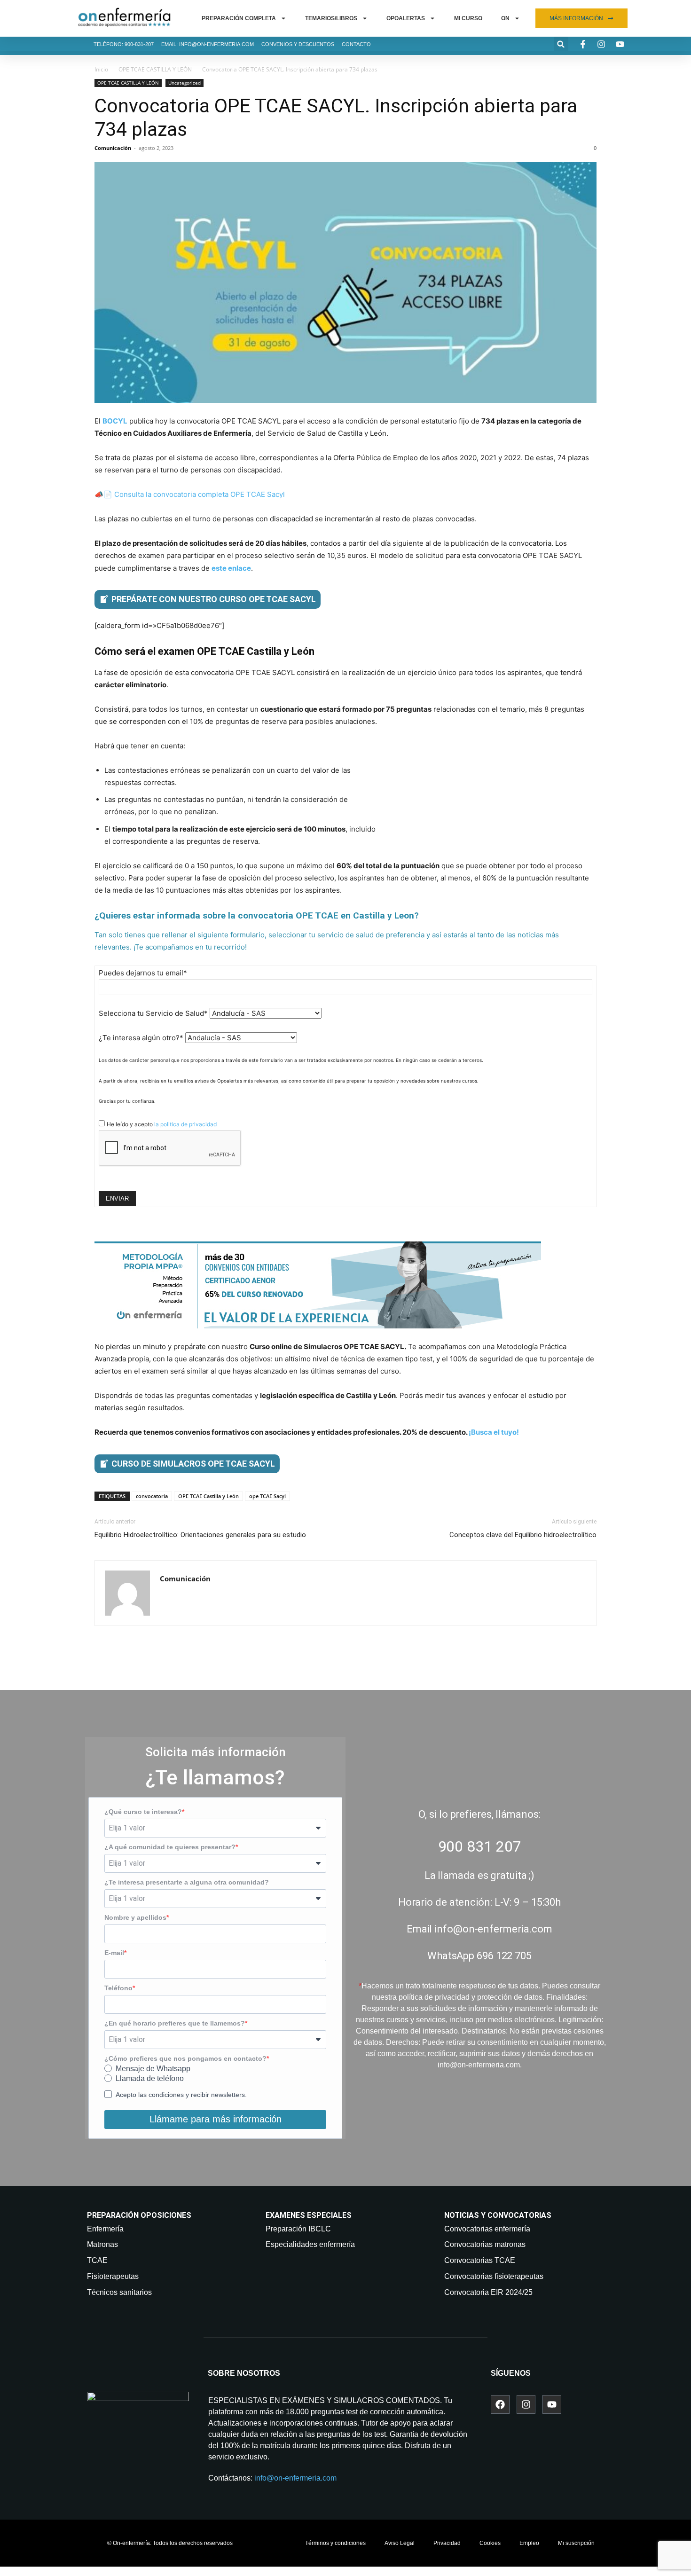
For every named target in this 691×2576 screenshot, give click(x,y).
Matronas (102, 2244)
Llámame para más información (216, 2119)
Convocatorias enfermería (487, 2229)
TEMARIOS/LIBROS (331, 18)
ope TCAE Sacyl (267, 1496)
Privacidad (447, 2543)
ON (505, 18)
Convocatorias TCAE (480, 2260)
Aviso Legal (400, 2543)
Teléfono (118, 1988)
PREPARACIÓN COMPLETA (239, 18)
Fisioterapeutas (113, 2276)
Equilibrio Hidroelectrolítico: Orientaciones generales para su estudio (200, 1535)
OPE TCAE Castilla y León (208, 1496)
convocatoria (152, 1496)
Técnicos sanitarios (119, 2292)
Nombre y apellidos (135, 1917)
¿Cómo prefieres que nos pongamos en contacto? (185, 2058)
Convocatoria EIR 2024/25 (488, 2292)
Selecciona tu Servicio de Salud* (153, 1013)
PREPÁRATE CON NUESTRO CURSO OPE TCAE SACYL (214, 599)
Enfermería (105, 2229)
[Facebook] (500, 2404)
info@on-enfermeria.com (295, 2478)
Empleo (529, 2543)
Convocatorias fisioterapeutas (494, 2276)
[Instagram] (526, 2404)
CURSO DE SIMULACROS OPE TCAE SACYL (193, 1464)
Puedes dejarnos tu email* (143, 973)
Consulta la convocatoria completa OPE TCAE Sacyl (200, 494)
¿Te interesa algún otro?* (141, 1038)
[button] (561, 44)
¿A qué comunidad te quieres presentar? (170, 1847)
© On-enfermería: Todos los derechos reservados (170, 2543)
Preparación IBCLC (298, 2229)
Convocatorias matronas (485, 2244)
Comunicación (113, 148)
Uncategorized (185, 83)
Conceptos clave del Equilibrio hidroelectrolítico (523, 1535)
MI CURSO (468, 18)
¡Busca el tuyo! (494, 1432)
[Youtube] (552, 2404)
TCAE (97, 2260)
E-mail (114, 1953)
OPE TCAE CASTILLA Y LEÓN (155, 69)
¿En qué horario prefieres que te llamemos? (175, 2023)
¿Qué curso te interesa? (143, 1812)
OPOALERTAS (406, 18)
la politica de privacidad (185, 1124)
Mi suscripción (576, 2543)
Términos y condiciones (335, 2543)
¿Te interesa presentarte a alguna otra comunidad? (187, 1882)
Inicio (101, 69)
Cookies (490, 2543)
